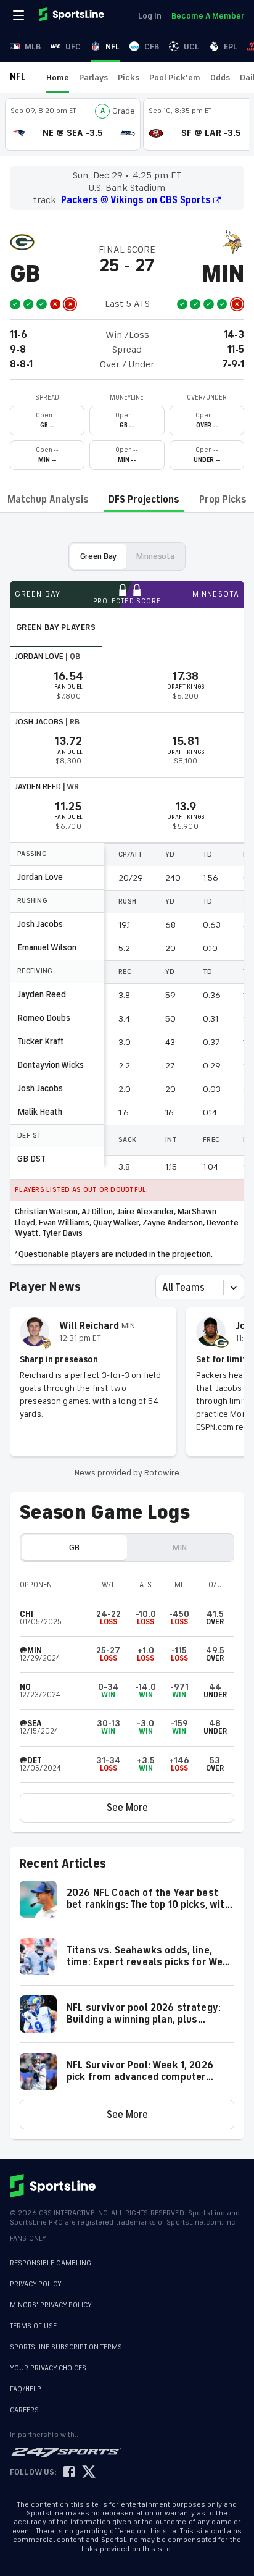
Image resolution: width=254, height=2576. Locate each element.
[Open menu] (20, 15)
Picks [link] (129, 78)
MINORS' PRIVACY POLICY (51, 2305)
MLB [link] (33, 47)
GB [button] (74, 1547)
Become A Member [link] (208, 16)
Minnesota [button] (155, 556)
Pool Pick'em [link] (175, 78)
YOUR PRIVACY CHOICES (48, 2368)
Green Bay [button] (98, 556)
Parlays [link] (93, 78)
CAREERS (24, 2410)
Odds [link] (220, 78)
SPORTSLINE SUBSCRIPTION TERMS (66, 2347)
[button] (127, 1808)
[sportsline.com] (73, 15)
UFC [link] (73, 47)
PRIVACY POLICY (36, 2284)
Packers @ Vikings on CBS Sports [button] (136, 200)
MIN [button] (179, 1547)
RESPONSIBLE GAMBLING (51, 2263)
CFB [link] (152, 47)
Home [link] (58, 78)
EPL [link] (231, 47)
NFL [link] (113, 47)
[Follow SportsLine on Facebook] (69, 2473)
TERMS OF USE (33, 2326)
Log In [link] (150, 16)
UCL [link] (191, 47)
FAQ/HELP (26, 2389)
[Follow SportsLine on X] (89, 2473)
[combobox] (163, 1288)
